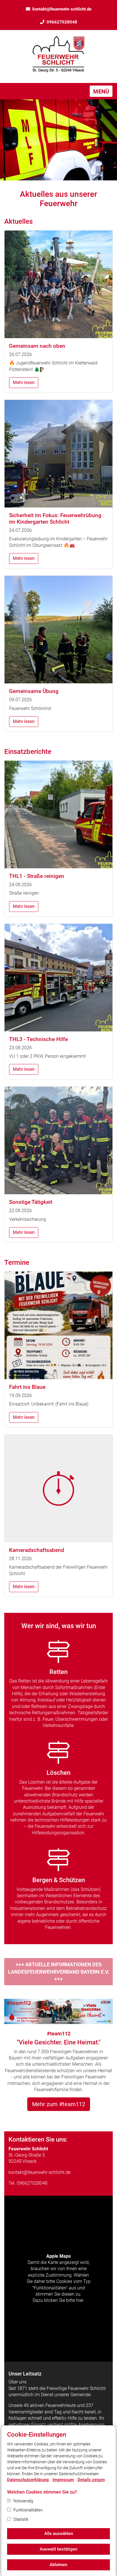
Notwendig (23, 2501)
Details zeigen (91, 2480)
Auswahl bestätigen (58, 2549)
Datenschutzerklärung (28, 2480)
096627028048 (62, 22)
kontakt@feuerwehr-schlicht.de (62, 9)
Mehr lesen (24, 382)
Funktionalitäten (28, 2510)
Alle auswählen (59, 2534)
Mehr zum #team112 (59, 2104)
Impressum (63, 2480)
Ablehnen (58, 2565)
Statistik (21, 2519)
